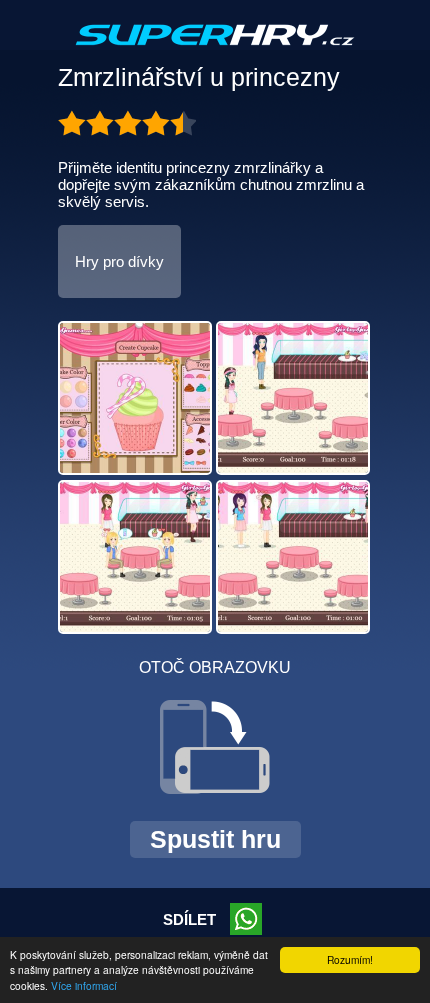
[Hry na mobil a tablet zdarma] (215, 51)
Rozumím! (350, 959)
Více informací (84, 985)
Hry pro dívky (119, 261)
